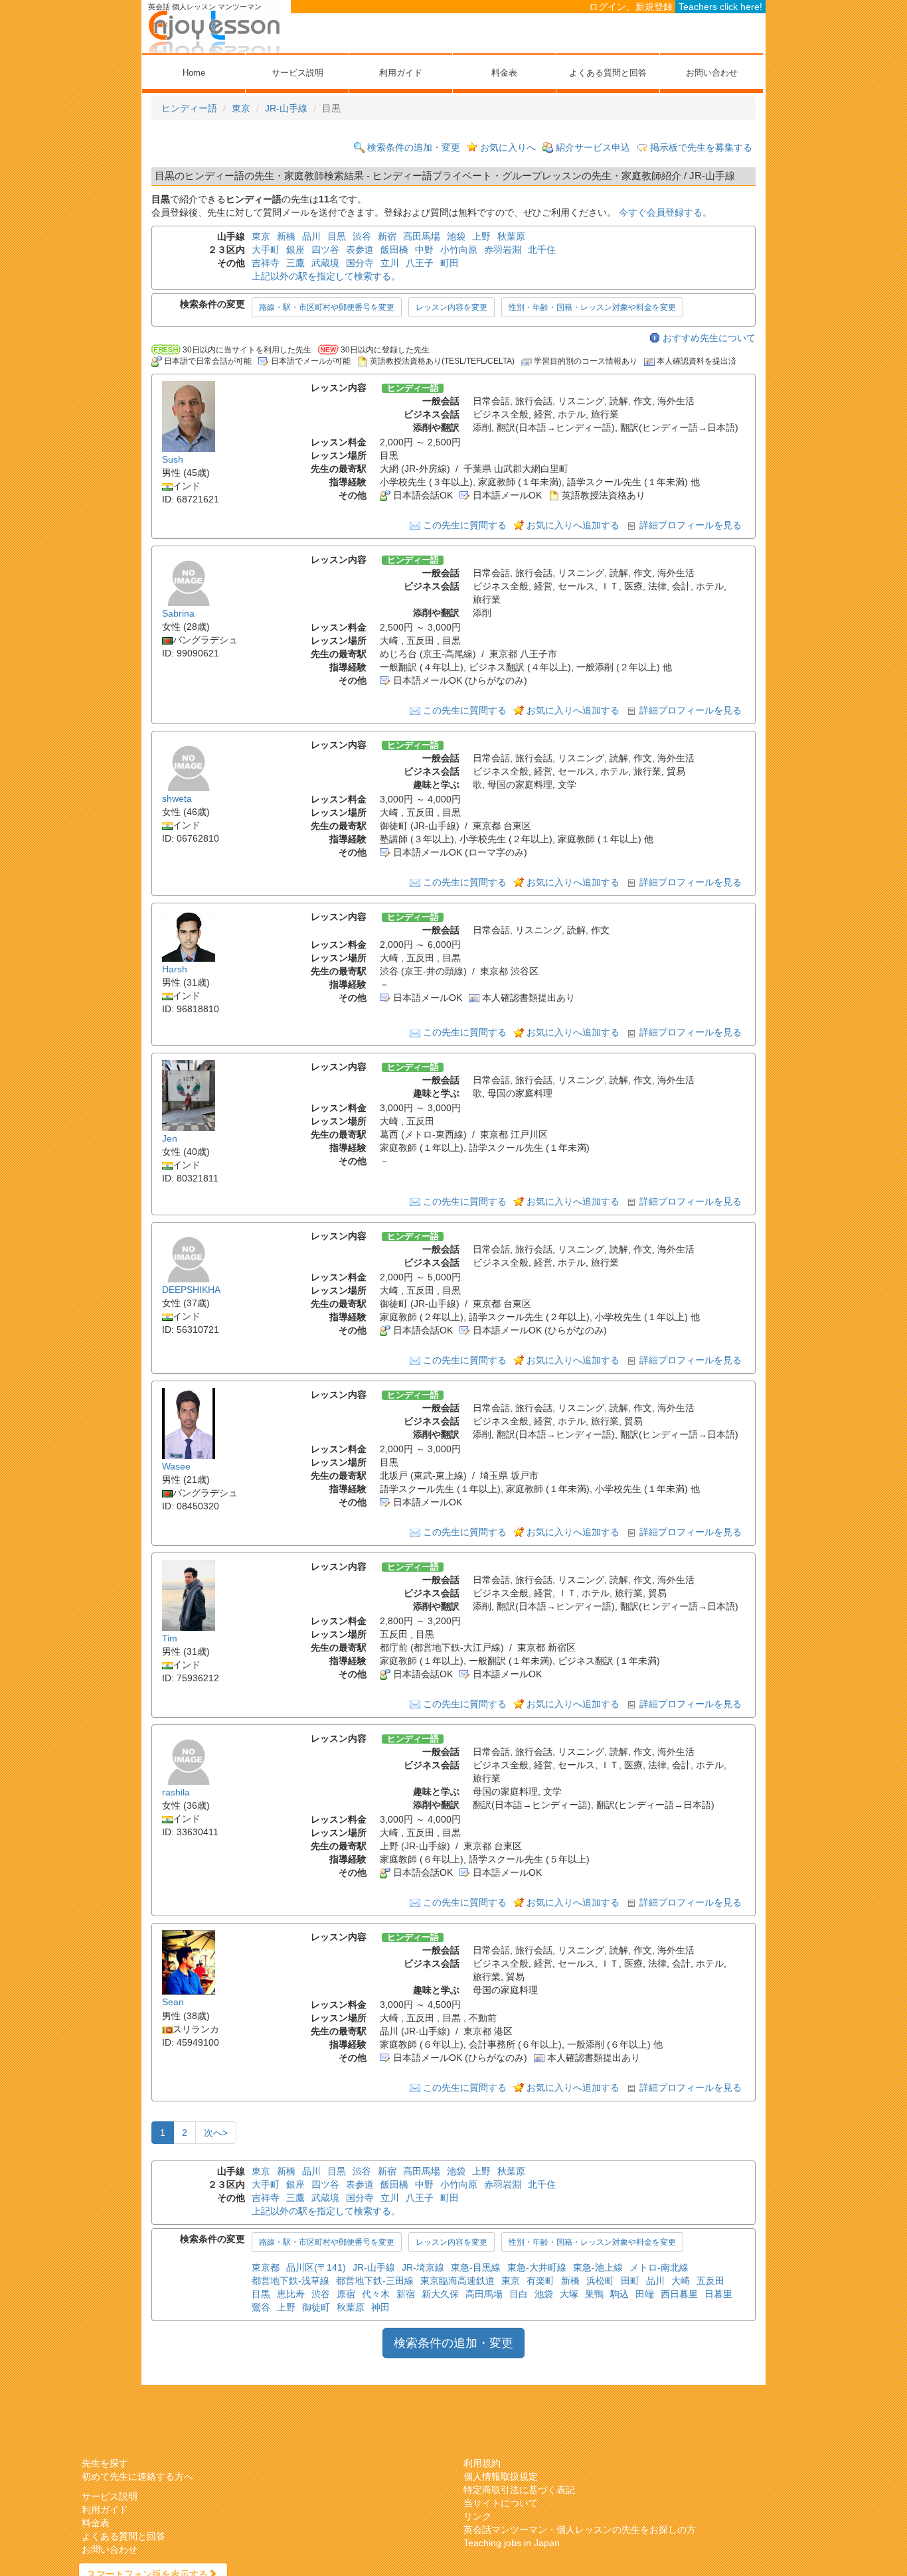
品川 (311, 236)
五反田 (710, 2281)
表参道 (360, 250)
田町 (630, 2281)
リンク (477, 2516)
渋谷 (362, 236)
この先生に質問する (465, 525)
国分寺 (360, 263)
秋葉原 (511, 236)
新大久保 (440, 2294)
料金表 (504, 73)
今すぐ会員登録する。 (665, 212)
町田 (450, 263)
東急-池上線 (598, 2267)
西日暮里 (679, 2294)
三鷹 (295, 263)
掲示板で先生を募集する (701, 147)
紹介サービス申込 (593, 147)
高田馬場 (422, 236)
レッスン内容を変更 (452, 307)
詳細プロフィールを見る (691, 525)
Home (194, 73)
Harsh (175, 969)
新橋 (286, 236)
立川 (390, 263)
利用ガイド (401, 73)
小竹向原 (459, 250)
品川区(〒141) (316, 2267)
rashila (176, 1792)
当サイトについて (501, 2503)
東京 (241, 108)
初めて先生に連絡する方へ (137, 2476)
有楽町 (540, 2281)
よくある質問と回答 (608, 73)
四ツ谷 (325, 250)
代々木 (376, 2294)
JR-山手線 (286, 108)
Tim (170, 1638)
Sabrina (178, 613)
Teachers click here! (720, 7)
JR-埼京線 (423, 2267)
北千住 (542, 250)
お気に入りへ (508, 147)
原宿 (346, 2294)
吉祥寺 (266, 263)
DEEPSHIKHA (191, 1290)
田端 (645, 2294)
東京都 (266, 2267)
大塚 (569, 2294)
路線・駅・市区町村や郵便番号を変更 (327, 307)
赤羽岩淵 (503, 250)
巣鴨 (594, 2294)
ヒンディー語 (189, 108)
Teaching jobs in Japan (512, 2543)
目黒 (337, 236)
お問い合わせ (712, 73)
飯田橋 (394, 250)
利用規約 (482, 2463)
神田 (380, 2307)
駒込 (619, 2294)
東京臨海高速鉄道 (457, 2281)
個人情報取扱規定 (501, 2476)
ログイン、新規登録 (631, 7)
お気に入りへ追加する (573, 525)
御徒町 (316, 2307)
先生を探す (105, 2463)
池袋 (456, 236)
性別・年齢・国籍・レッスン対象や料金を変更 (592, 307)
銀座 (295, 250)
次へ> (216, 2133)
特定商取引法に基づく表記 (519, 2490)
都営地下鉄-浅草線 (290, 2281)
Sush (173, 459)
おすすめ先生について (709, 338)
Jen (170, 1138)
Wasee (176, 1466)
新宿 (387, 236)
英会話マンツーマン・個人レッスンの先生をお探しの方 (580, 2530)
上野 (481, 236)
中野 (424, 250)
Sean (173, 2003)
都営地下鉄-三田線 (375, 2281)
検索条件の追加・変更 (414, 147)
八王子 (420, 263)
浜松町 (600, 2281)
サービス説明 (297, 73)
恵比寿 (291, 2294)
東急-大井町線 (537, 2267)
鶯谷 (261, 2307)
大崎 (681, 2281)
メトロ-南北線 (659, 2267)
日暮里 (718, 2294)
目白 (519, 2294)
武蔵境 (325, 263)
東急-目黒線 (476, 2267)
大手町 (266, 250)
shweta (177, 798)
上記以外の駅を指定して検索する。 (326, 276)
